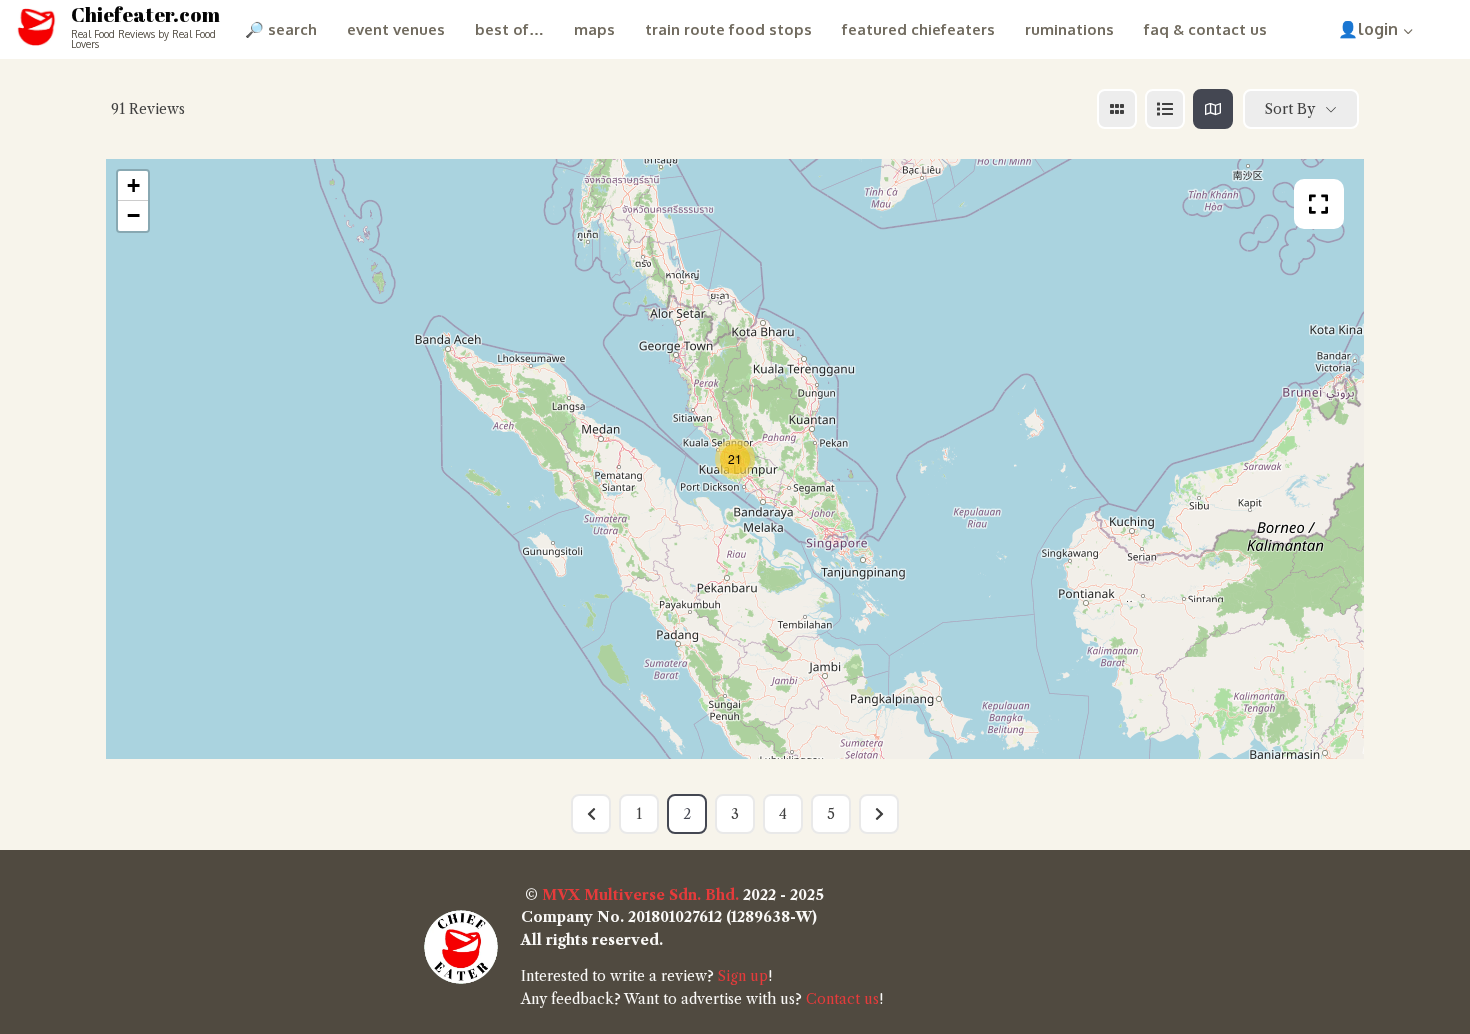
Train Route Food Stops (728, 29)
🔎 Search (281, 29)
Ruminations (1069, 29)
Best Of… (509, 29)
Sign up (743, 976)
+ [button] (133, 185)
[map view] (1213, 109)
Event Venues (396, 29)
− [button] (133, 215)
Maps (594, 29)
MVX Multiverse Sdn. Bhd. (640, 895)
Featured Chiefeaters (918, 29)
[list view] (1165, 109)
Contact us (842, 999)
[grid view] (1117, 109)
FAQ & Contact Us (1205, 29)
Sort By (1290, 109)
